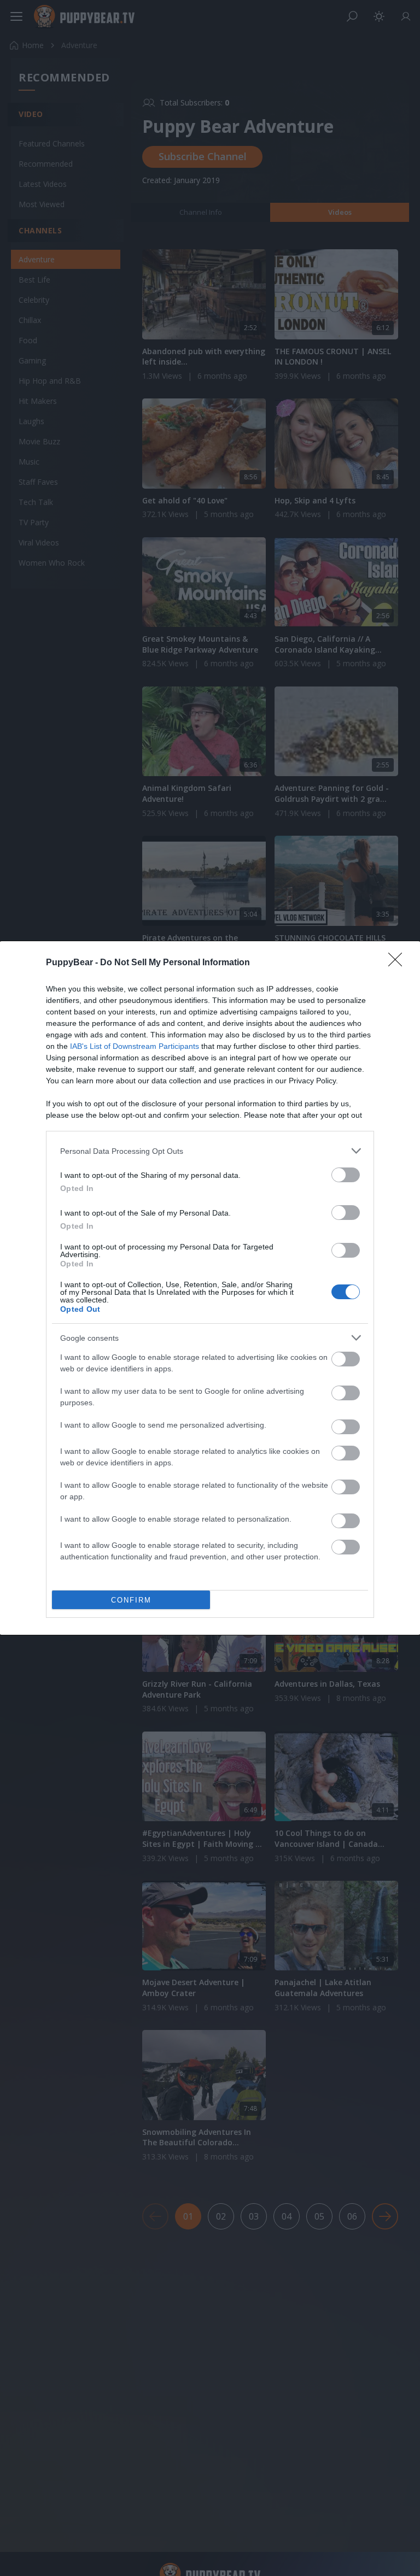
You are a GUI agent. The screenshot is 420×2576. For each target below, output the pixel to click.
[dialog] (210, 1288)
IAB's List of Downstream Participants (135, 1046)
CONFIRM (131, 1600)
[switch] (346, 1175)
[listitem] (210, 1151)
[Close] (399, 963)
